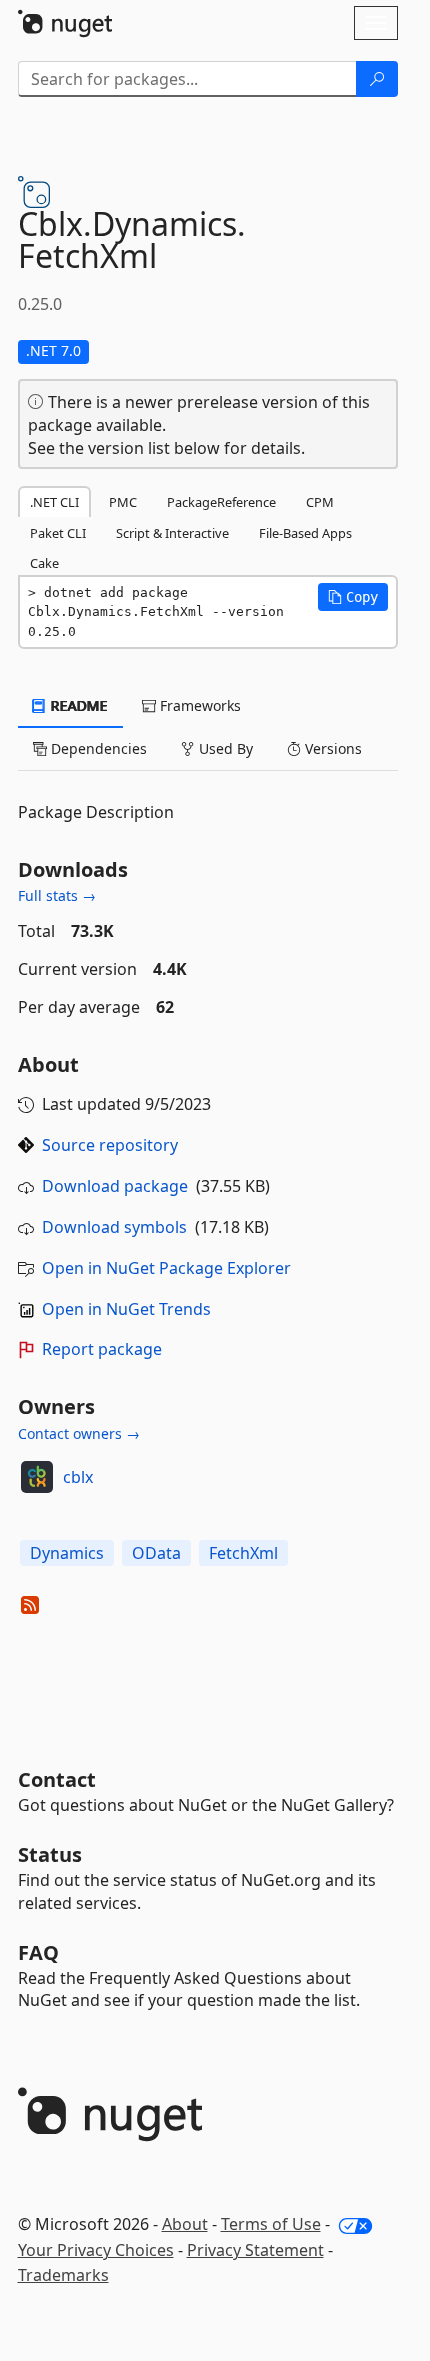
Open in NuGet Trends (126, 1309)
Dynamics (67, 1553)
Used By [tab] (224, 748)
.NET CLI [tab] (54, 502)
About (185, 2224)
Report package (102, 1349)
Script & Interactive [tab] (172, 533)
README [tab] (77, 705)
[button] (353, 597)
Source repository (110, 1145)
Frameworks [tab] (198, 705)
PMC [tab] (123, 502)
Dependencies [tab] (97, 748)
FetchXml (243, 1553)
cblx (78, 1477)
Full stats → (57, 895)
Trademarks (63, 2275)
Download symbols (114, 1227)
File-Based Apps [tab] (305, 533)
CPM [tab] (320, 502)
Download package (115, 1186)
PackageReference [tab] (221, 502)
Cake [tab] (44, 563)
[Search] (377, 79)
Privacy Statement (255, 2250)
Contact (57, 1779)
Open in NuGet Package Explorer (166, 1268)
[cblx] (37, 1477)
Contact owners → (79, 1433)
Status (50, 1854)
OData (156, 1553)
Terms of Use (271, 2224)
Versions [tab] (331, 748)
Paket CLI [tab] (58, 533)
